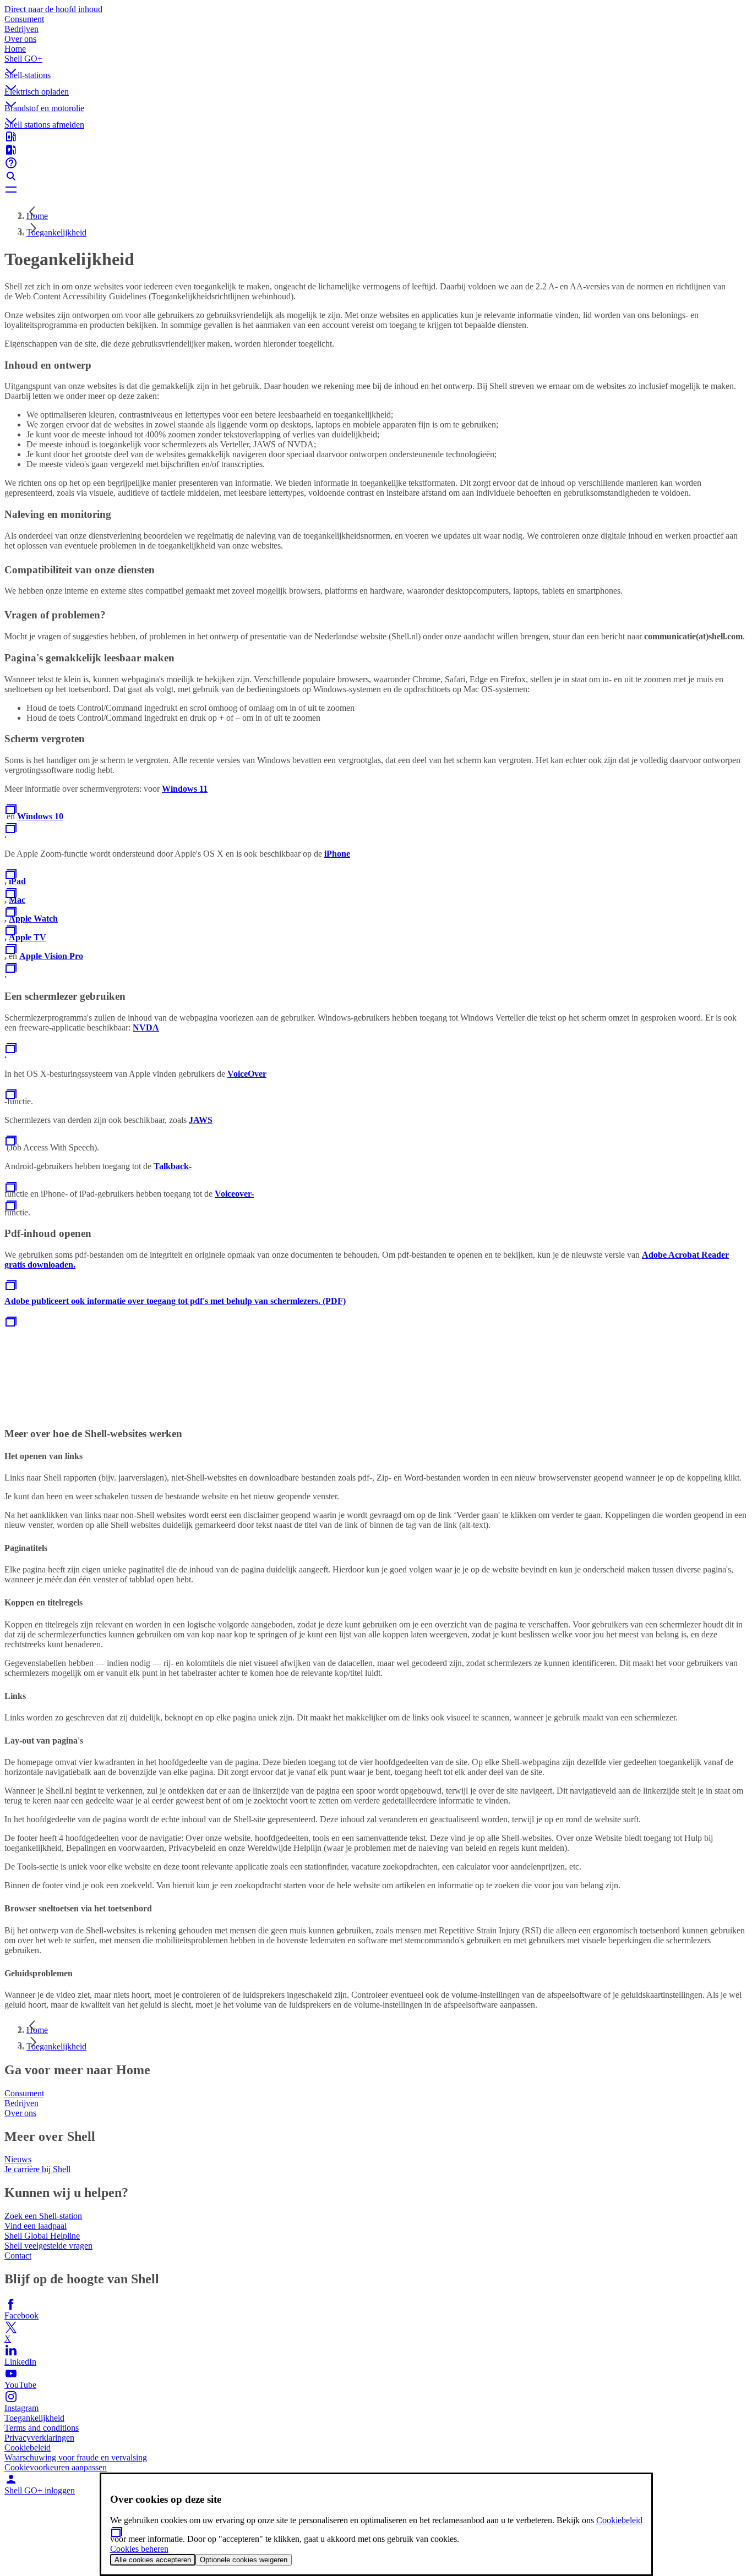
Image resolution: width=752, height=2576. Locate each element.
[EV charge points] (376, 150)
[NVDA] (11, 1052)
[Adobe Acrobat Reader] (11, 1289)
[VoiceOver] (11, 1098)
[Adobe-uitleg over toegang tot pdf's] (11, 1325)
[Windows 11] (11, 813)
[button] (376, 62)
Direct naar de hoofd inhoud (53, 9)
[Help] (376, 163)
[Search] (376, 176)
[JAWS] (11, 1144)
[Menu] (376, 189)
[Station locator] (376, 136)
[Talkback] (11, 1190)
